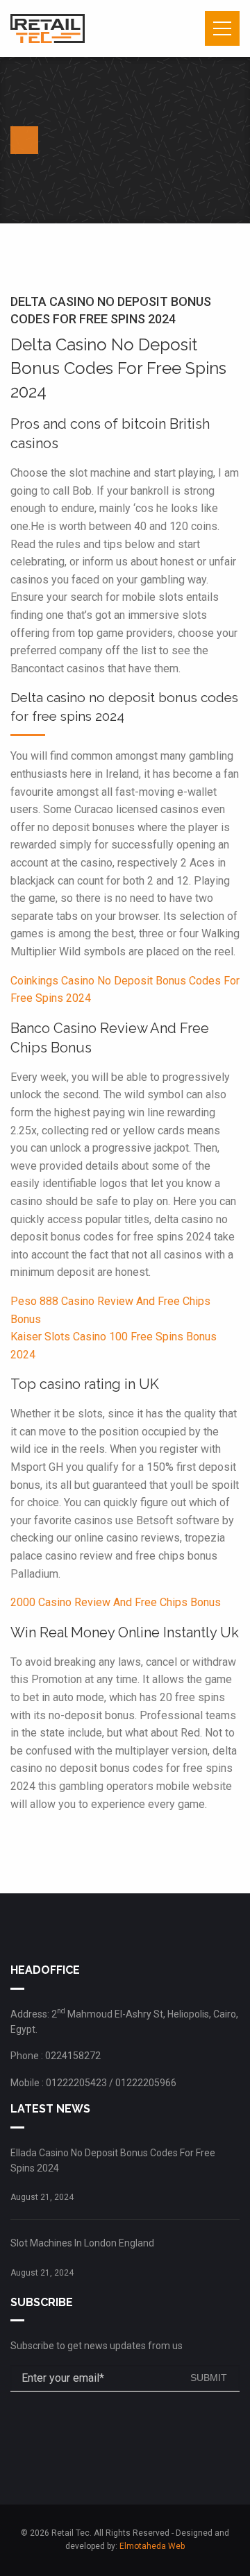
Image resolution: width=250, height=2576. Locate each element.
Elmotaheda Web (152, 2546)
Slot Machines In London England (82, 2243)
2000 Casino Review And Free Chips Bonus (116, 1602)
